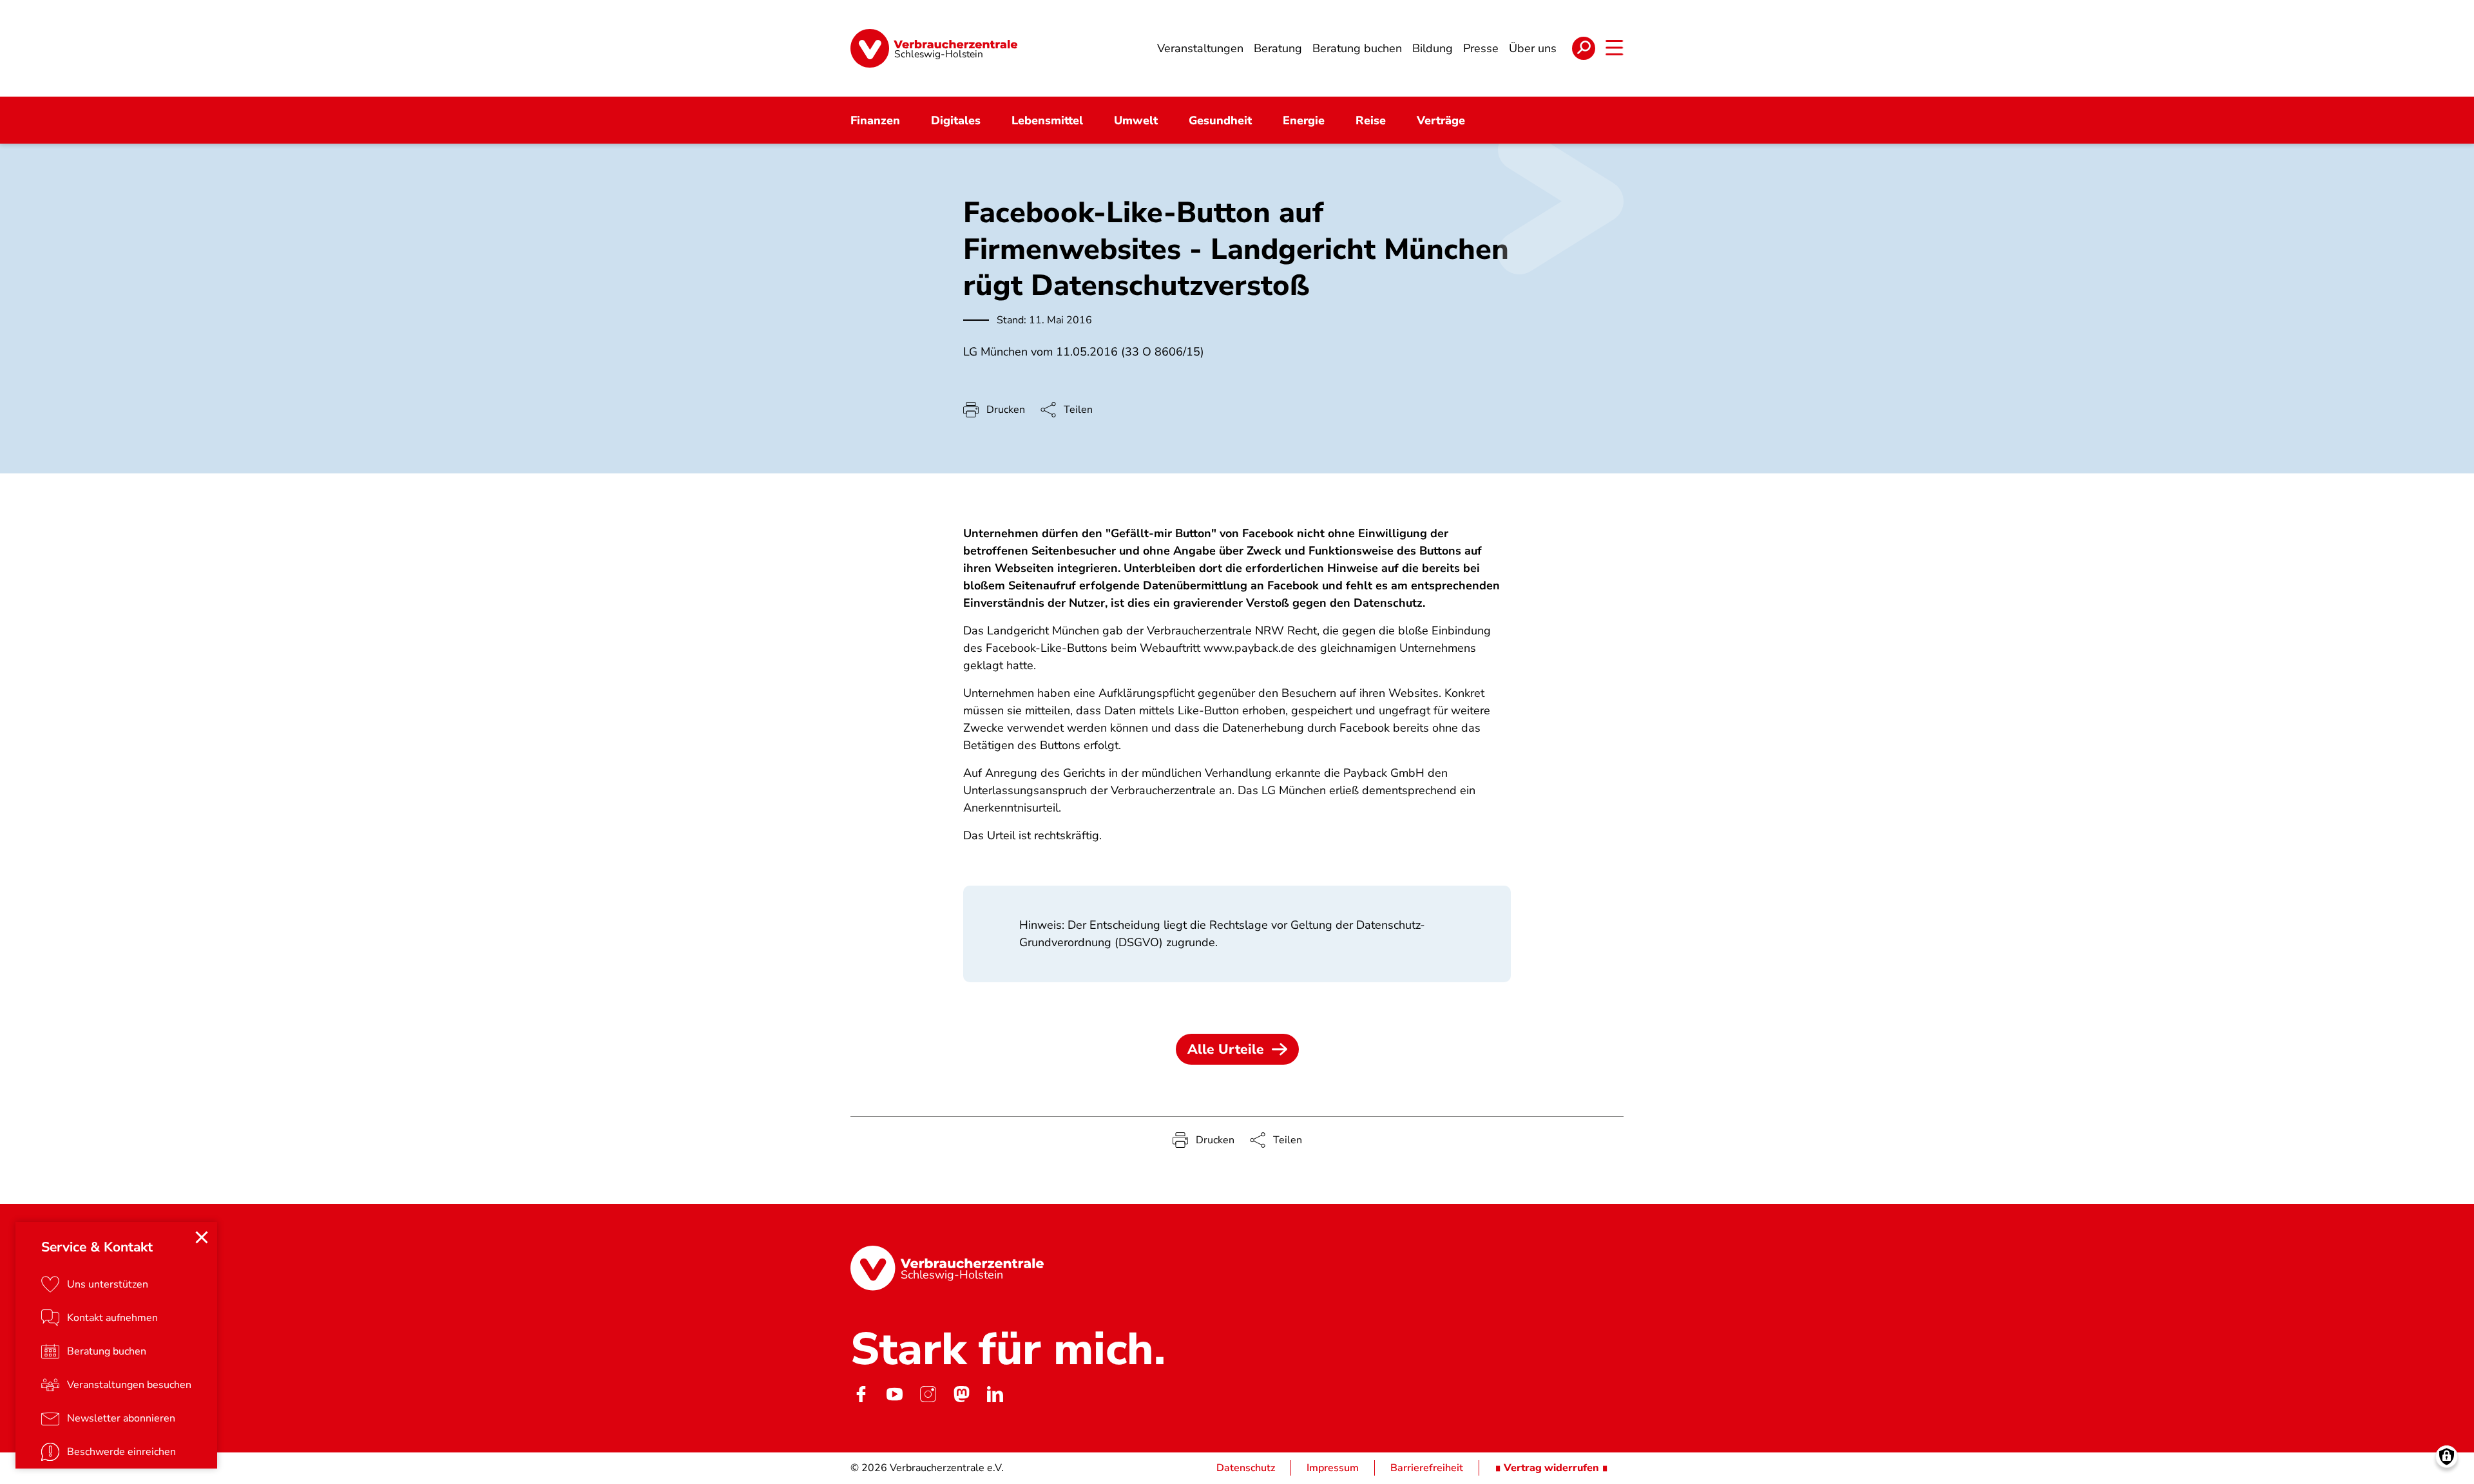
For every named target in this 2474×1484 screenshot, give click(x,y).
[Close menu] (202, 1237)
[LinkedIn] (995, 1394)
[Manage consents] (2447, 1457)
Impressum (1333, 1468)
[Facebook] (861, 1394)
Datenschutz (1246, 1468)
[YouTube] (894, 1394)
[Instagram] (928, 1394)
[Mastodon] (961, 1394)
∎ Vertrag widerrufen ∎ (1551, 1468)
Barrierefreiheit (1427, 1468)
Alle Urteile (1226, 1049)
